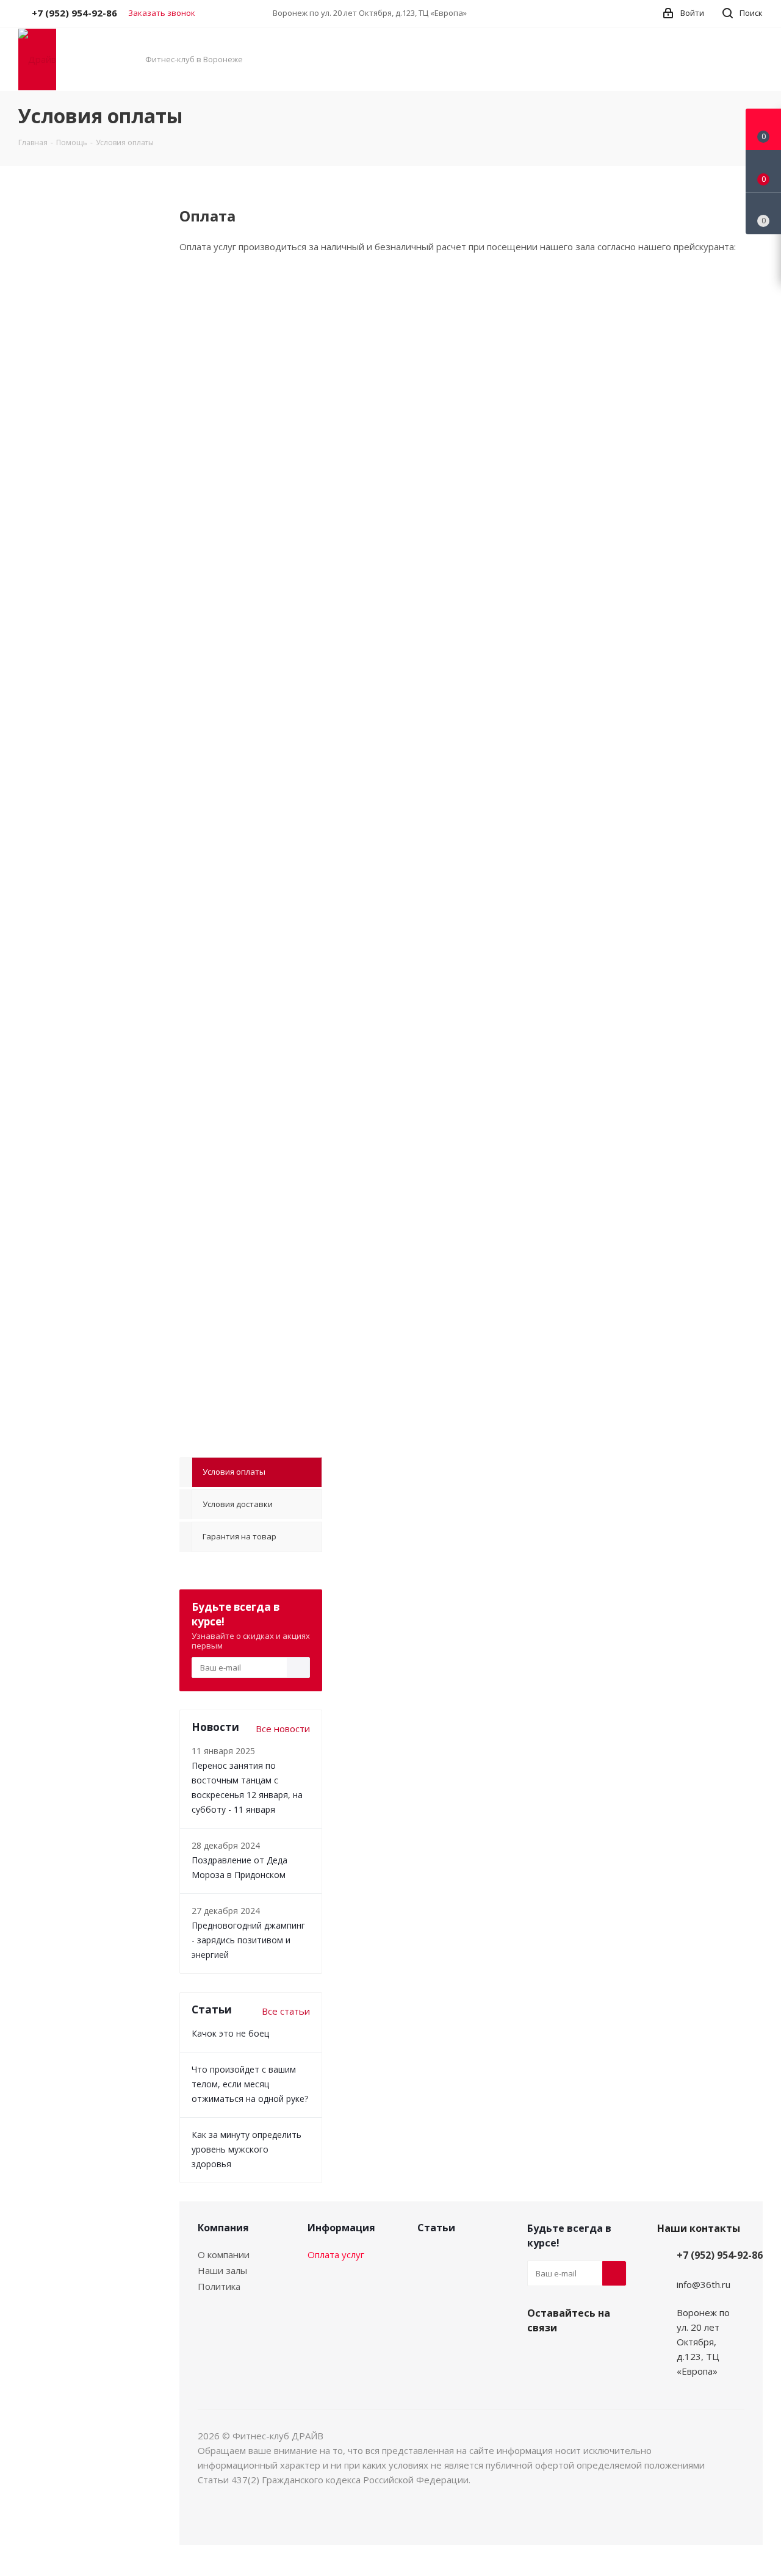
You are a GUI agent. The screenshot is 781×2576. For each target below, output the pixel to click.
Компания (223, 2228)
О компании (224, 2254)
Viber (570, 2356)
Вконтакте (539, 2356)
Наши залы (222, 2270)
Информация (341, 2228)
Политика (219, 2286)
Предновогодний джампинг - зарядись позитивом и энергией (248, 1940)
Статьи (436, 2228)
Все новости (283, 1729)
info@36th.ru (704, 2284)
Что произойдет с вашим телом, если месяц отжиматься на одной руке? (250, 2084)
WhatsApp (600, 2356)
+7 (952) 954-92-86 (720, 2255)
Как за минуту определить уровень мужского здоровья (247, 2149)
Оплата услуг (336, 2254)
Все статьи (286, 2011)
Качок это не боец (230, 2033)
